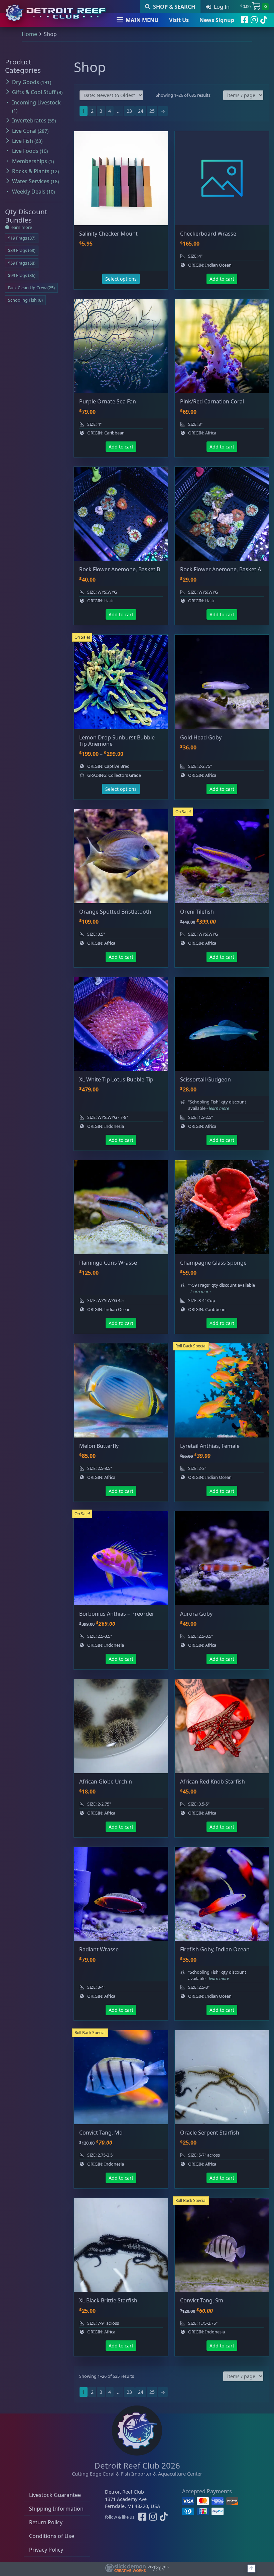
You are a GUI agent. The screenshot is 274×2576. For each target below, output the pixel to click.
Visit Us (179, 20)
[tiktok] (264, 20)
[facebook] (244, 20)
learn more (21, 227)
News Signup (217, 20)
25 (152, 111)
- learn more (218, 1108)
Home (29, 34)
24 (141, 111)
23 (129, 111)
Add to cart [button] (222, 279)
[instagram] (254, 20)
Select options (121, 279)
